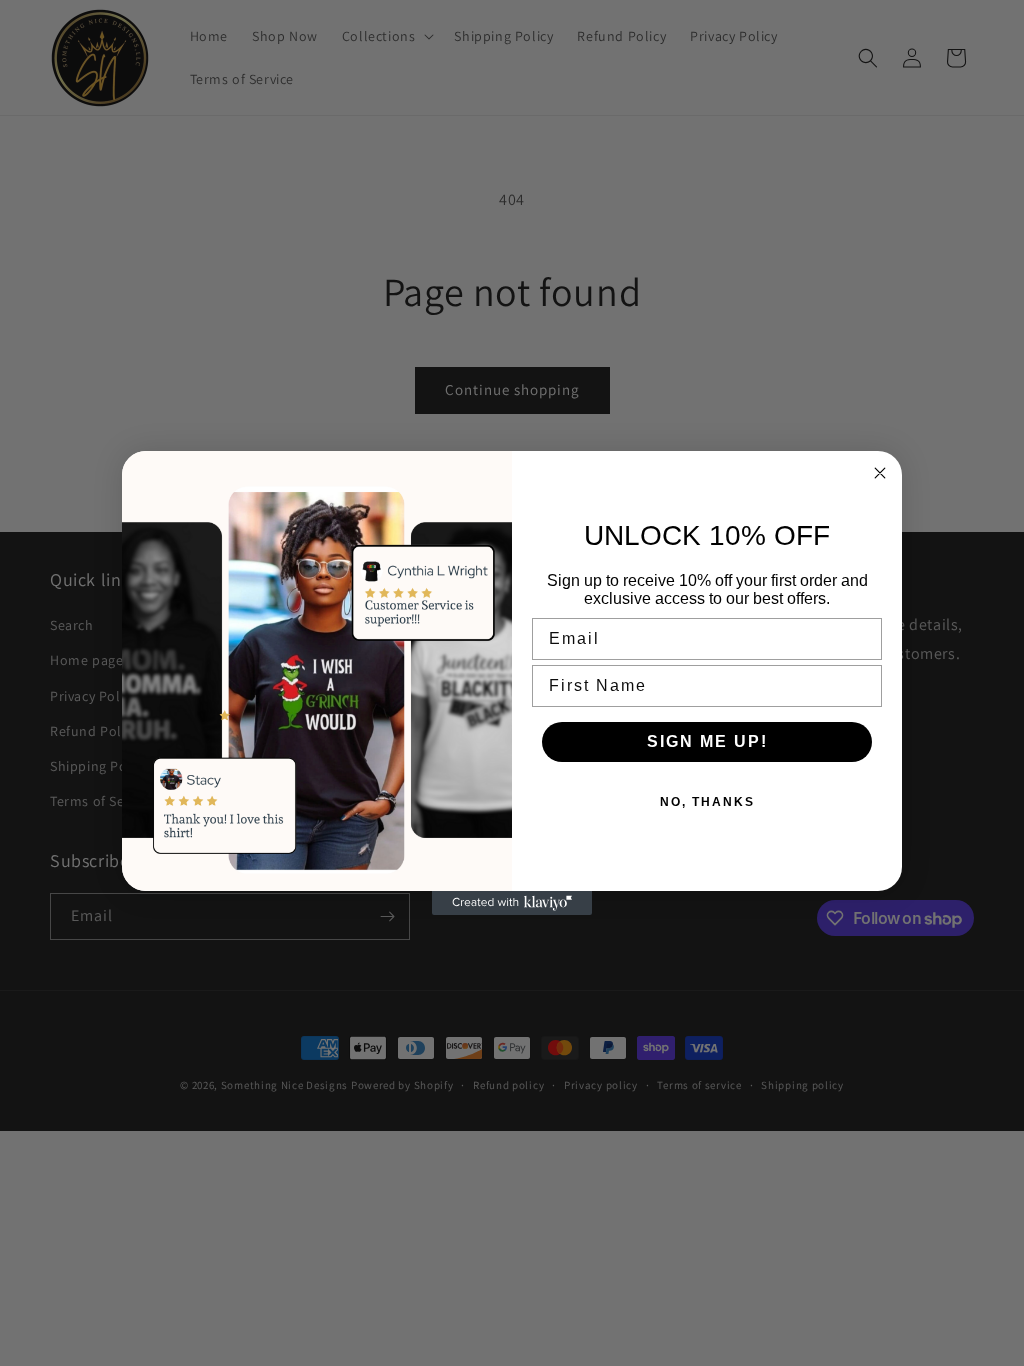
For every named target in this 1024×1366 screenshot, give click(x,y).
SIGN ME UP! (707, 741)
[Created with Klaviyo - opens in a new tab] (512, 903)
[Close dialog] (880, 473)
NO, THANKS (707, 802)
